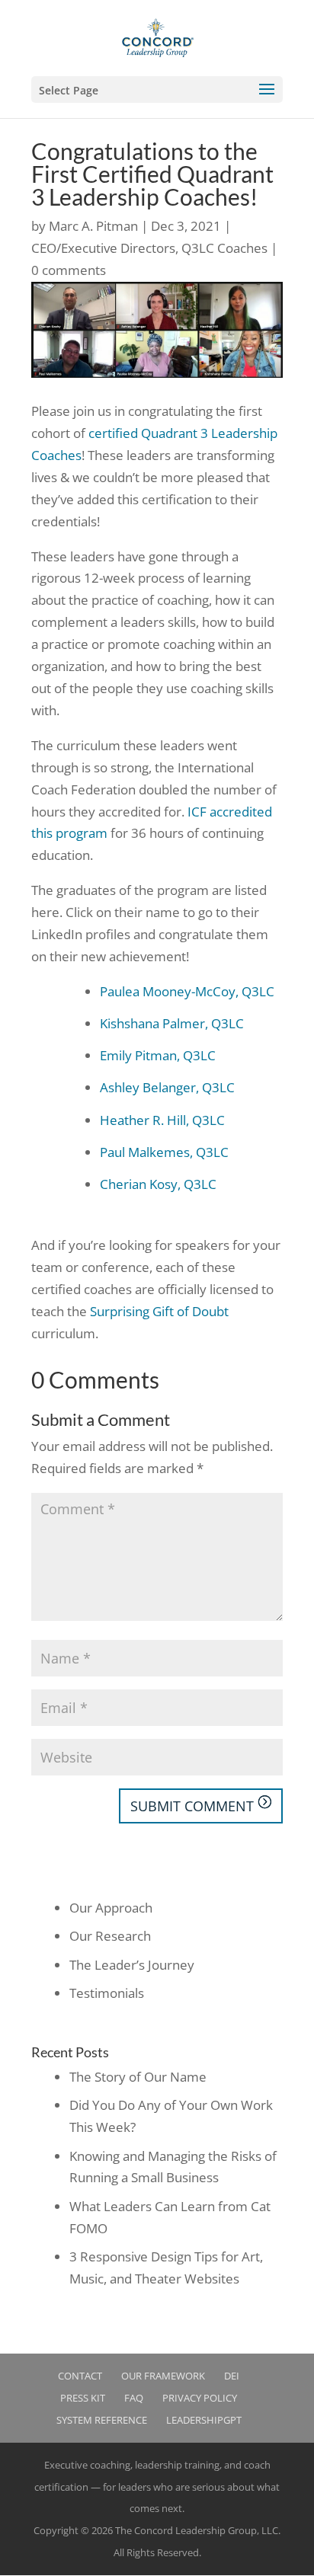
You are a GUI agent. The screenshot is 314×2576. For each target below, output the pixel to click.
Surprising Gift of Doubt (159, 1311)
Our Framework (163, 2376)
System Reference (102, 2420)
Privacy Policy (200, 2398)
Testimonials (107, 1993)
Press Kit (83, 2398)
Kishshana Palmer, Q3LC (172, 1023)
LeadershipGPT (204, 2420)
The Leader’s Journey (132, 1965)
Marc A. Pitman (93, 226)
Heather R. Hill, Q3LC (162, 1120)
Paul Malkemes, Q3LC (164, 1152)
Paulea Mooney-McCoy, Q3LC (187, 991)
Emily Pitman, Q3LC (158, 1055)
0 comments (69, 270)
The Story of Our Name (138, 2077)
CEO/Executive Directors (103, 248)
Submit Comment (192, 1806)
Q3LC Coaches (224, 248)
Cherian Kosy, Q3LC (158, 1184)
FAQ (134, 2398)
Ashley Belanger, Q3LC (167, 1087)
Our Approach (111, 1908)
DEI (232, 2376)
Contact (80, 2376)
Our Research (110, 1936)
